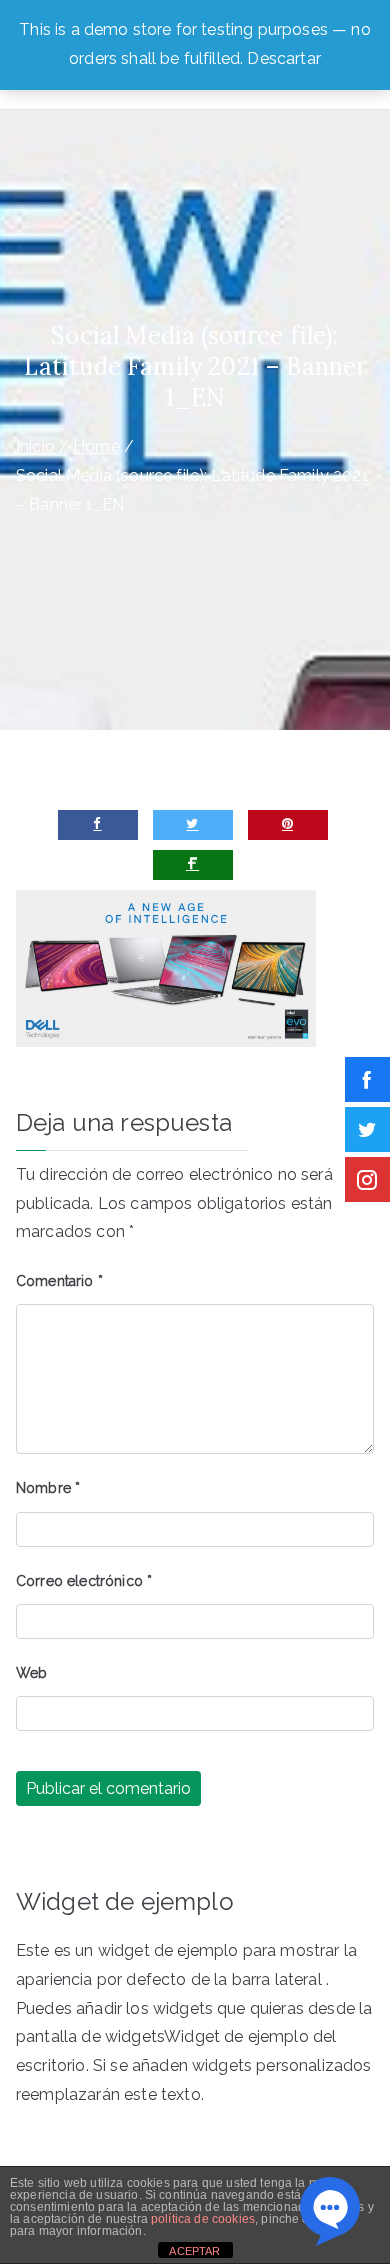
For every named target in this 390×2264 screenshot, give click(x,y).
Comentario (59, 1281)
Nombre (48, 1488)
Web (31, 1673)
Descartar (283, 58)
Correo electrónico (84, 1581)
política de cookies (203, 2219)
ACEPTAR (194, 2251)
